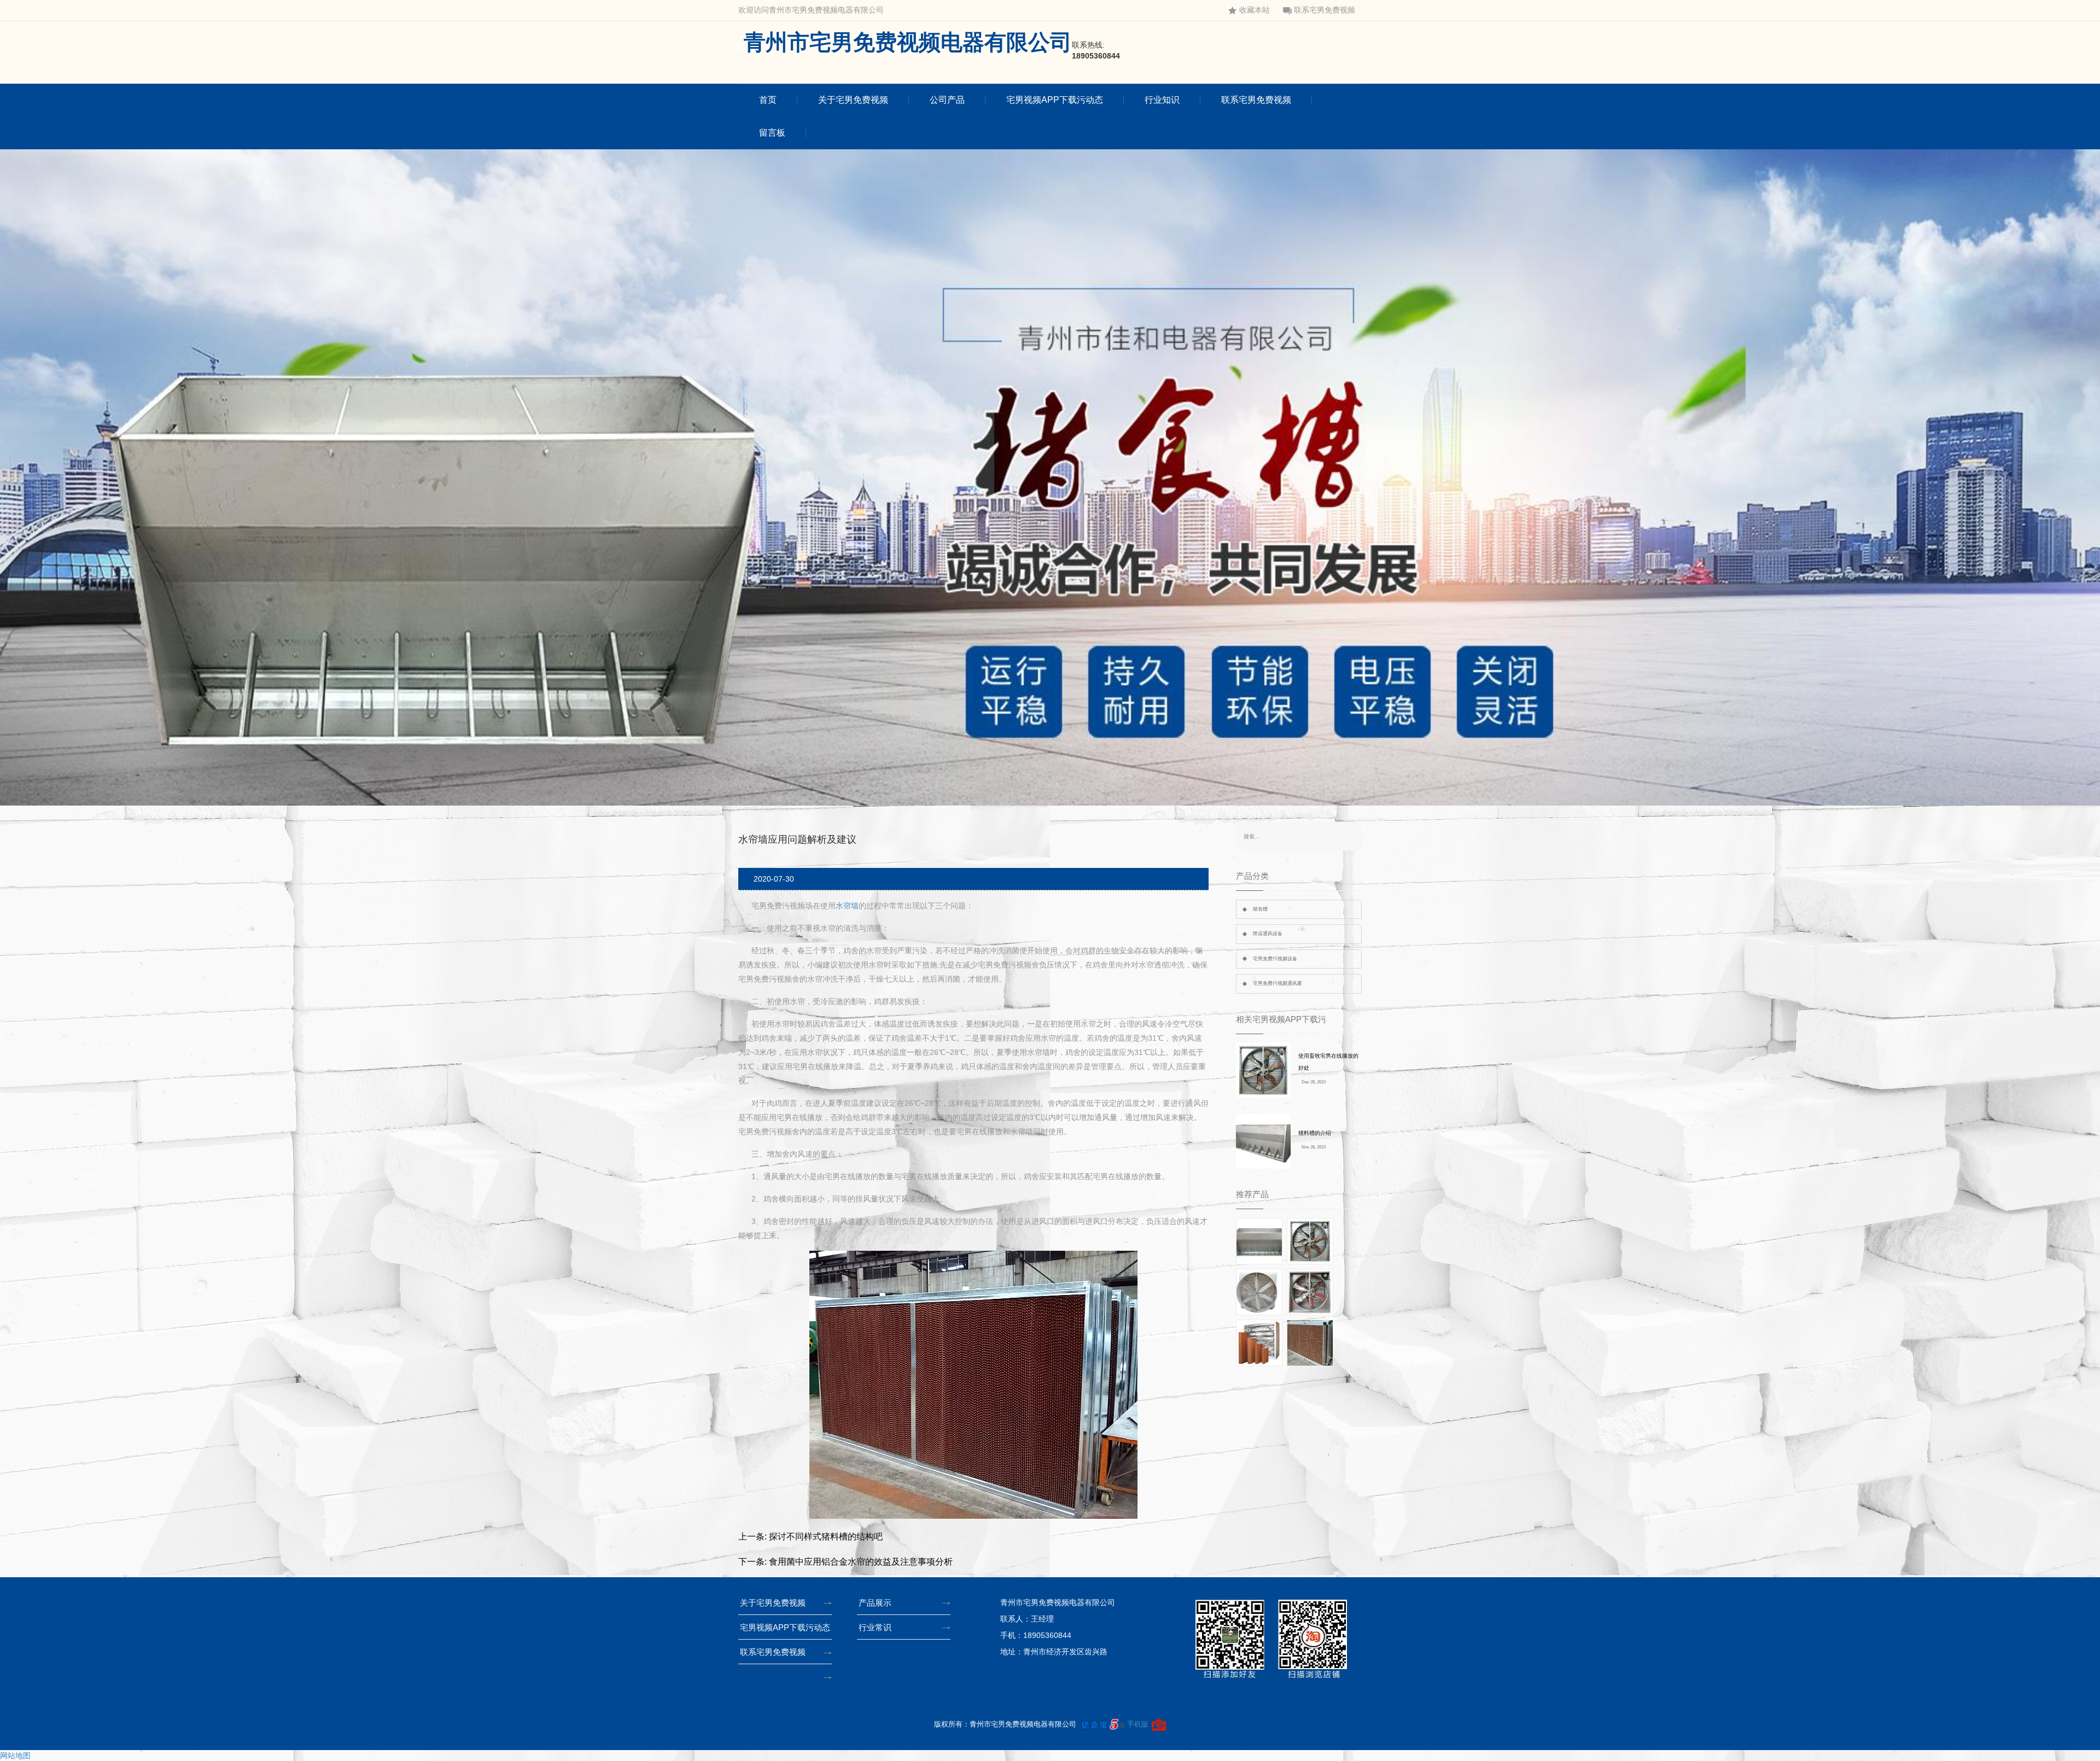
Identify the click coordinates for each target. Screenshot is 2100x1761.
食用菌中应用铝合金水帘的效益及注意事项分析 (861, 1562)
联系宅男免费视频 (1325, 10)
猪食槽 (1260, 909)
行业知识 (1162, 100)
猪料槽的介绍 (1315, 1133)
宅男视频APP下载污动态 (1055, 100)
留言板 (772, 133)
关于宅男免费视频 (853, 100)
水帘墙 (847, 906)
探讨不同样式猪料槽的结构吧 (826, 1536)
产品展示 (875, 1603)
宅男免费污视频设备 (1275, 959)
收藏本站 (1255, 10)
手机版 (1138, 1724)
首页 (768, 100)
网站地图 (15, 1756)
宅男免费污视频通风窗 (1277, 983)
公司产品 (947, 100)
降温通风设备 (1268, 934)
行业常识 (875, 1627)
